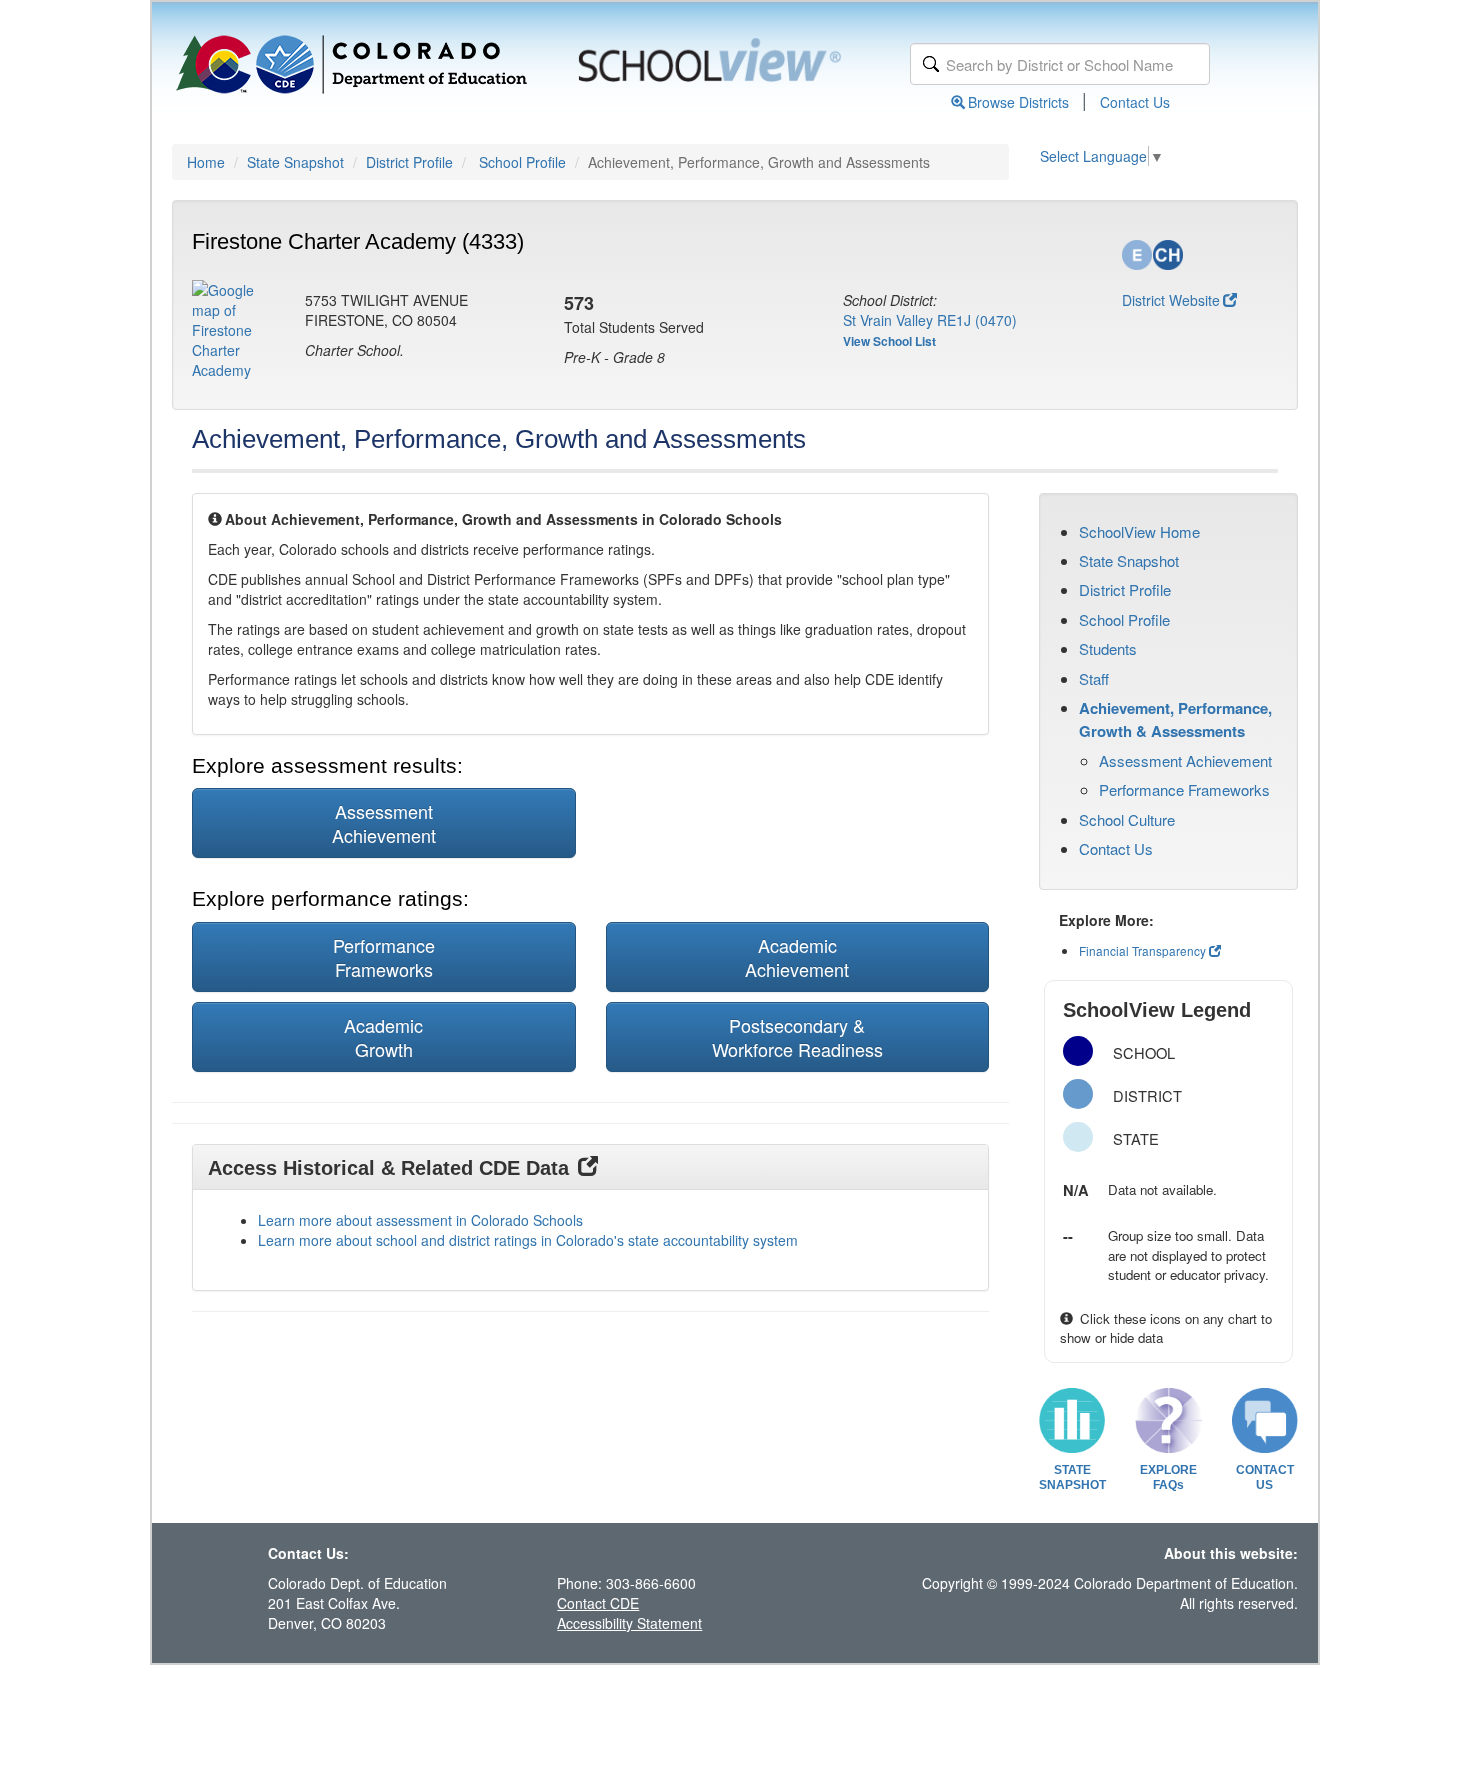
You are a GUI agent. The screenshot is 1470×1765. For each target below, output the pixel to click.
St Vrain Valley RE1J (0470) (930, 320)
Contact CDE (598, 1603)
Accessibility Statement (629, 1623)
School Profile (522, 162)
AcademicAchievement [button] (797, 957)
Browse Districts (1018, 102)
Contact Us (1135, 102)
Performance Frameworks (1184, 789)
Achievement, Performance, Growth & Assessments (1175, 719)
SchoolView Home (1139, 531)
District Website (1171, 300)
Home (206, 162)
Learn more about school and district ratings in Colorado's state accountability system (528, 1240)
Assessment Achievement (1185, 760)
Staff (1094, 678)
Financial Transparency (1142, 950)
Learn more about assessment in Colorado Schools (420, 1220)
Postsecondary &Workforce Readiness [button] (797, 1037)
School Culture (1127, 819)
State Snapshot (295, 162)
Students (1108, 648)
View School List (889, 341)
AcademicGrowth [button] (383, 1037)
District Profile (409, 162)
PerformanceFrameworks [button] (384, 957)
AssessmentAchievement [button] (384, 823)
